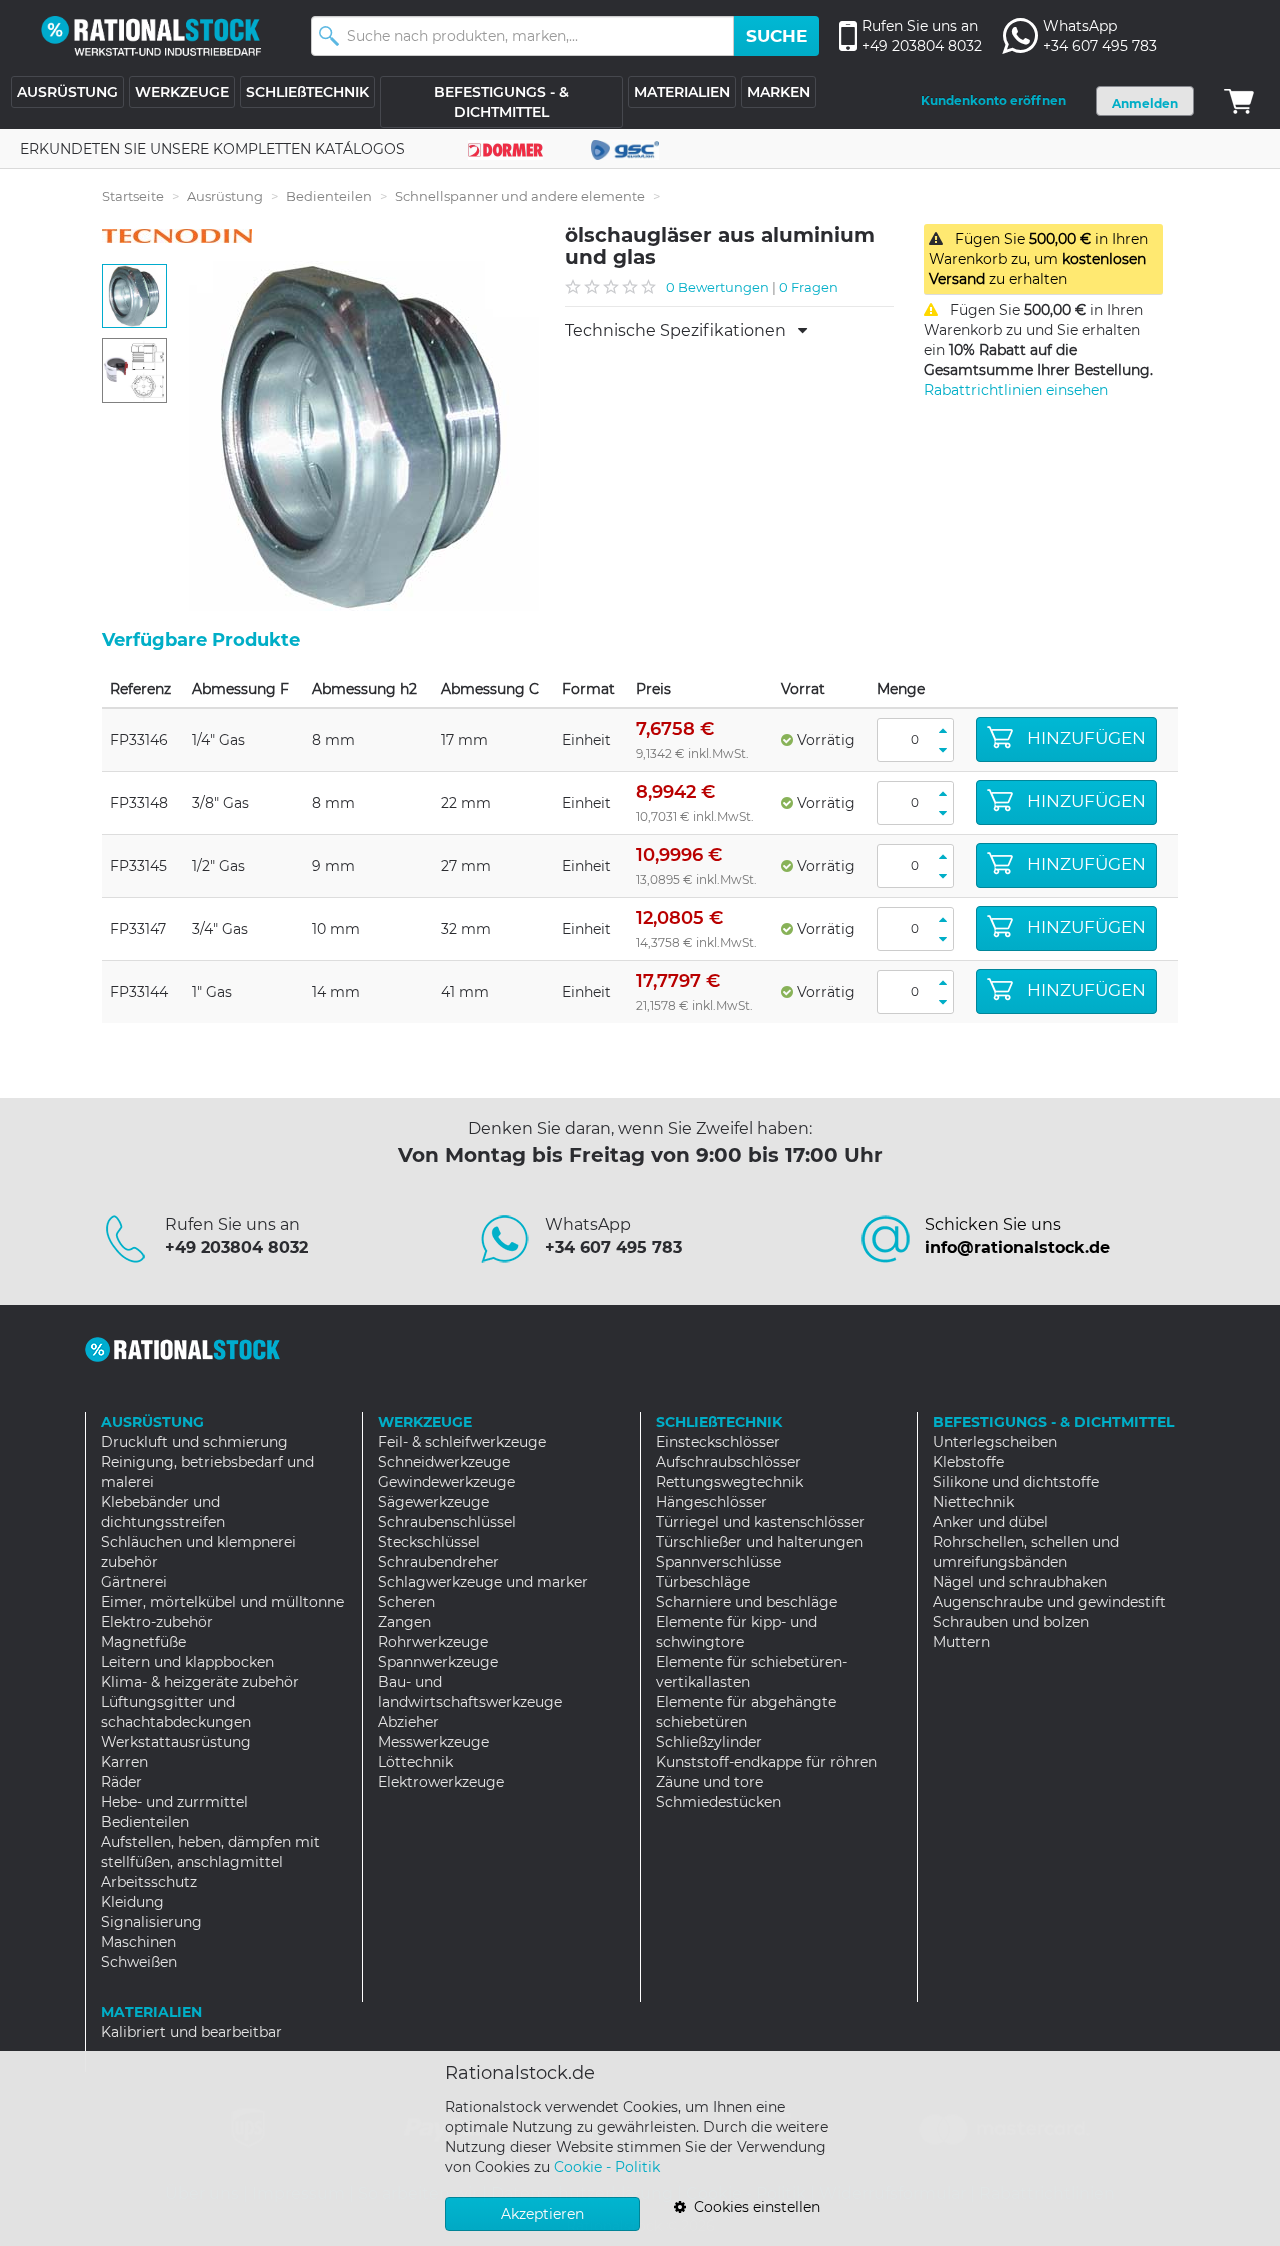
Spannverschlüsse (718, 1562)
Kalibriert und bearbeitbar (191, 2032)
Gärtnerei (134, 1582)
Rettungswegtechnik (729, 1482)
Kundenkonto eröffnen (993, 100)
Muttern (961, 1642)
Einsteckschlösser (718, 1442)
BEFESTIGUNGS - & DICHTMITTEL (501, 102)
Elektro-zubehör (157, 1622)
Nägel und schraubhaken (1020, 1582)
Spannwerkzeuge (438, 1662)
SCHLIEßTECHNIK (307, 92)
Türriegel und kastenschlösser (760, 1522)
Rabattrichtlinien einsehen (1016, 390)
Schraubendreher (438, 1562)
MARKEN (778, 92)
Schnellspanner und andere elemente (520, 196)
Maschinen (138, 1942)
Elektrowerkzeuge (441, 1782)
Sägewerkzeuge (433, 1502)
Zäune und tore (709, 1782)
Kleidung (132, 1902)
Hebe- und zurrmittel (174, 1802)
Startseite (133, 196)
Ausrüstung (225, 196)
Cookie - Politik (607, 2167)
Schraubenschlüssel (447, 1522)
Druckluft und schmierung (194, 1442)
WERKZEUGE (182, 92)
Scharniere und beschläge (746, 1602)
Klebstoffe (968, 1462)
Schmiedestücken (718, 1802)
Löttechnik (415, 1762)
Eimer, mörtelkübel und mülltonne (222, 1602)
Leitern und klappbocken (187, 1662)
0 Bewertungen (717, 287)
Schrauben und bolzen (1011, 1622)
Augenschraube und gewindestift (1049, 1602)
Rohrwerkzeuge (433, 1642)
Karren (124, 1762)
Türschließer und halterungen (759, 1542)
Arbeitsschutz (149, 1882)
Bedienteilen (329, 196)
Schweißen (139, 1962)
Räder (121, 1782)
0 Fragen (808, 287)
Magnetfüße (143, 1642)
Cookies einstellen (753, 2207)
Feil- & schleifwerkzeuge (462, 1442)
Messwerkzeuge (433, 1742)
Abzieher (408, 1722)
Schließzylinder (709, 1742)
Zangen (404, 1622)
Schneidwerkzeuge (444, 1462)
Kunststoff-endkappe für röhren (766, 1762)
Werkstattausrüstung (176, 1742)
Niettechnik (973, 1502)
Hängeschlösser (711, 1502)
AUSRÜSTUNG (67, 92)
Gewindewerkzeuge (446, 1482)
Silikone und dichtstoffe (1016, 1482)
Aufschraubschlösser (728, 1462)
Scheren (406, 1602)
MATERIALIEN (682, 92)
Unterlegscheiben (995, 1442)
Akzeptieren (542, 2214)
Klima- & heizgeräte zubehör (200, 1682)
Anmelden (1145, 103)
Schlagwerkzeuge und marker (483, 1582)
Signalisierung (151, 1922)
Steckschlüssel (429, 1542)
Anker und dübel (990, 1522)
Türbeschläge (703, 1582)
